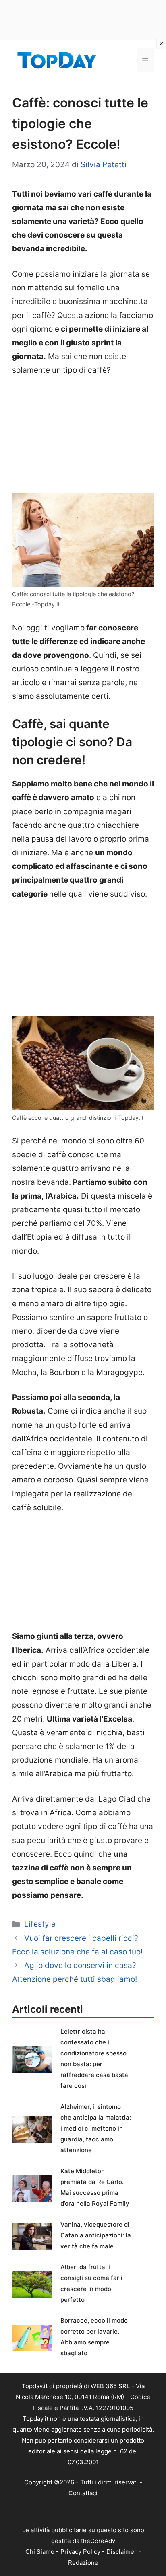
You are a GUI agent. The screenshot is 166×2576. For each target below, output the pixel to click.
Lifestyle (40, 1924)
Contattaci (83, 2493)
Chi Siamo (40, 2552)
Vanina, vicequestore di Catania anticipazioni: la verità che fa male (96, 2235)
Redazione (83, 2563)
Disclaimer (121, 2552)
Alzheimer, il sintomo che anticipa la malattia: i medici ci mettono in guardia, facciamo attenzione (96, 2128)
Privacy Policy (80, 2552)
